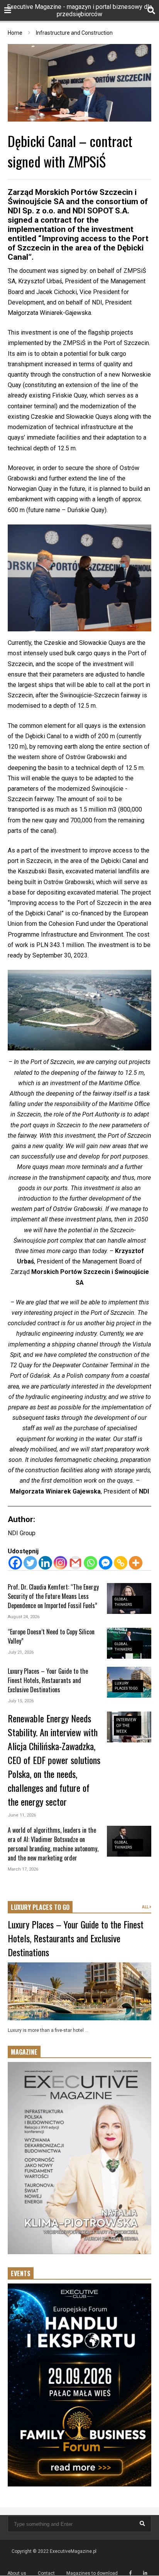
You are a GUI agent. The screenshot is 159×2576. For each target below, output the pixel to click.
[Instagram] (60, 1563)
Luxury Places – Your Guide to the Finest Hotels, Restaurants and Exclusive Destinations (48, 1680)
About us (17, 2573)
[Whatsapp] (90, 1563)
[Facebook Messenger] (106, 1563)
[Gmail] (75, 1563)
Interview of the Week (126, 1726)
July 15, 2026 (21, 1701)
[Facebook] (15, 1563)
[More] (136, 1563)
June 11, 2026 (22, 1815)
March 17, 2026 (23, 1869)
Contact (46, 2573)
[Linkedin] (45, 1563)
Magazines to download (92, 2573)
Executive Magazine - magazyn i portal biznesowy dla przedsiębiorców (79, 10)
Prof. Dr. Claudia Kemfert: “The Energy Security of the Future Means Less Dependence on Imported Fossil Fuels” (53, 1596)
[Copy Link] (121, 1563)
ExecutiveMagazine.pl (73, 2551)
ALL (146, 1907)
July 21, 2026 (21, 1652)
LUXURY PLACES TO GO (40, 1907)
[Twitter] (30, 1563)
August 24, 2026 (24, 1617)
